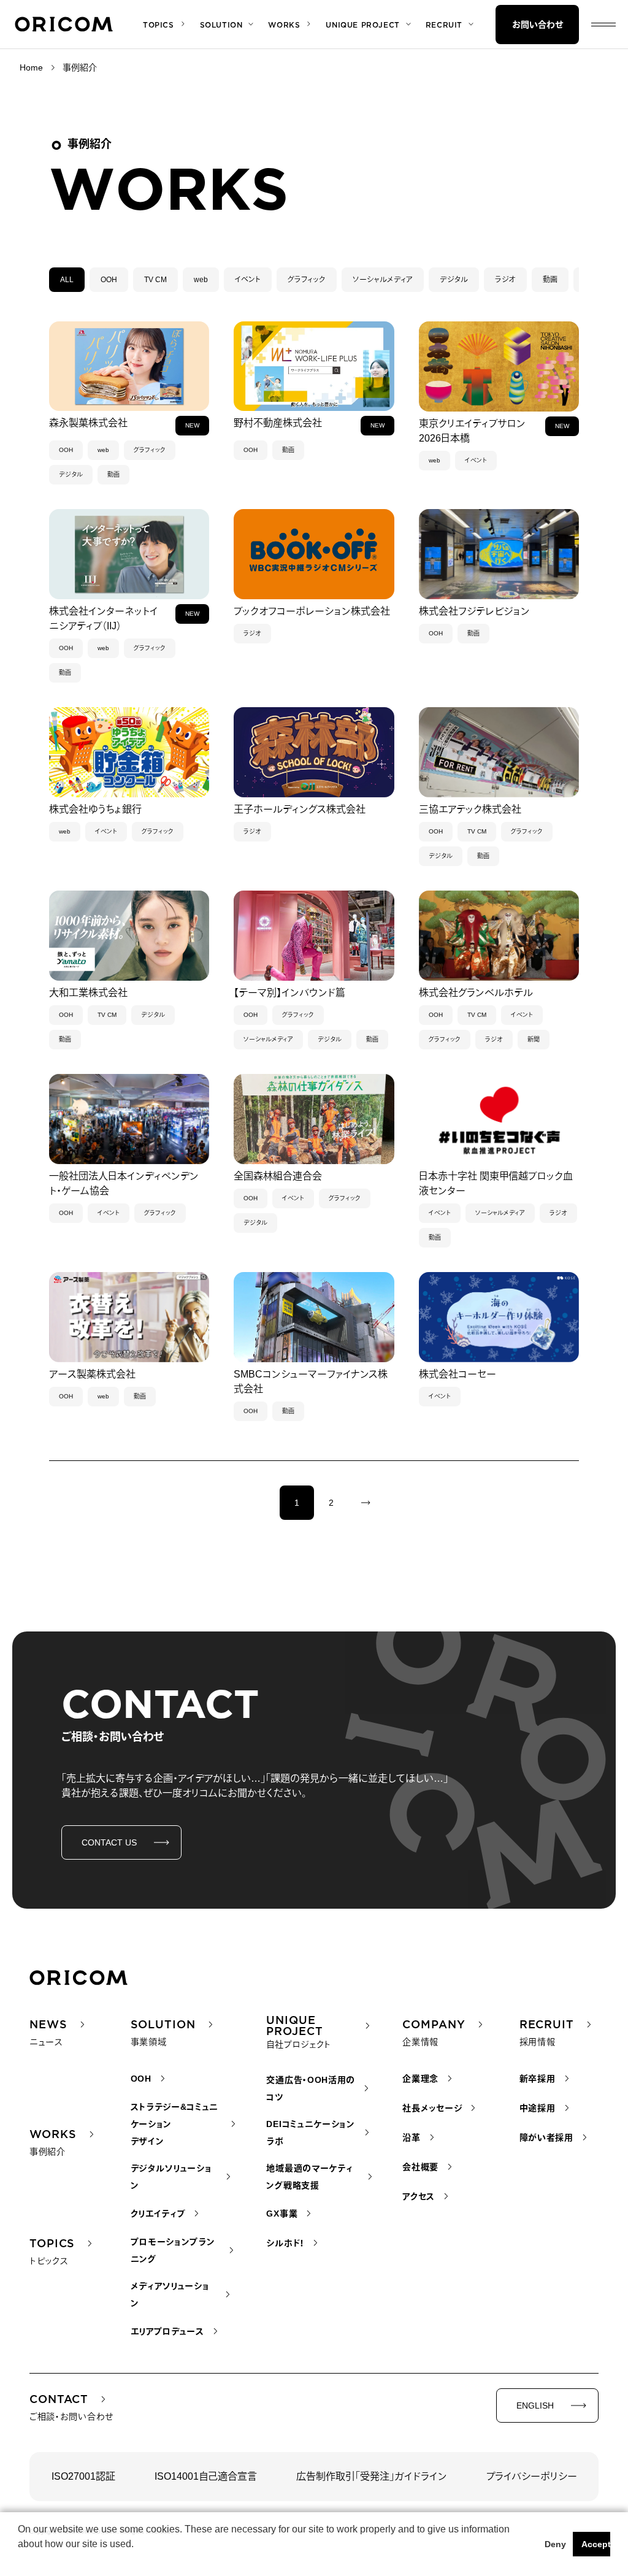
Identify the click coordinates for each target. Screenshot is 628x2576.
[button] (20, 2560)
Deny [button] (555, 2544)
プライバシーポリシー (532, 2476)
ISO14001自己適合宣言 (206, 2476)
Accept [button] (596, 2544)
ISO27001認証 (83, 2476)
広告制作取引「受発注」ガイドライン (372, 2476)
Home (31, 67)
